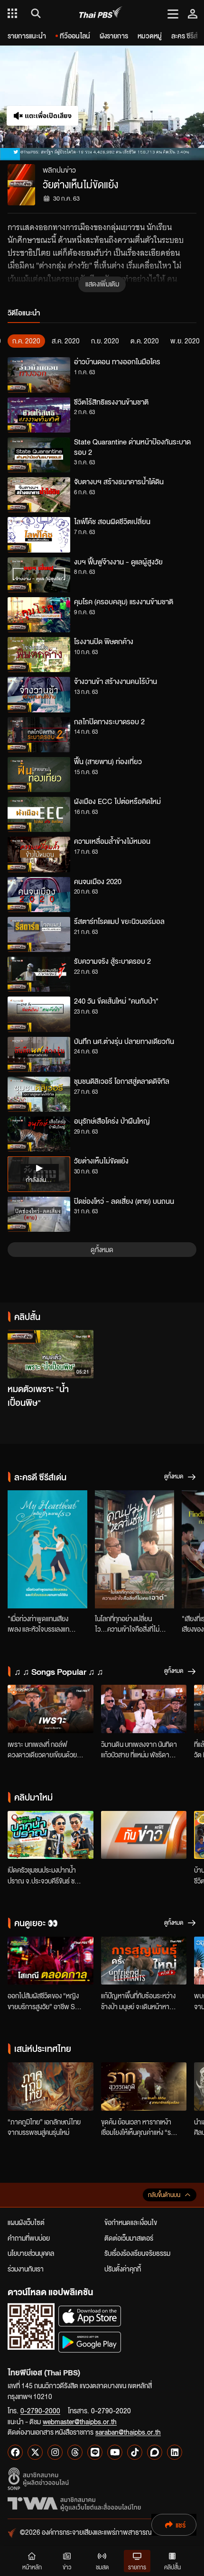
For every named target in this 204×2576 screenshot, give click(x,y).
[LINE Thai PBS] (95, 2452)
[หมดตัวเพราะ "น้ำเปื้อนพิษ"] (51, 1354)
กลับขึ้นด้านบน (164, 2195)
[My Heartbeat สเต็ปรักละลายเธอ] (47, 1549)
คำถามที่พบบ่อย (29, 2238)
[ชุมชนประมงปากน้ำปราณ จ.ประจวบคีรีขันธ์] (51, 1835)
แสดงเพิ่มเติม (102, 284)
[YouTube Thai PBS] (115, 2452)
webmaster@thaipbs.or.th (80, 2421)
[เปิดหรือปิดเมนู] (173, 13)
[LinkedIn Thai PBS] (175, 2452)
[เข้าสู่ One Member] (193, 13)
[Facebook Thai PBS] (15, 2452)
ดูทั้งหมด (102, 1249)
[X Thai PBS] (35, 2452)
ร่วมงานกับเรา (26, 2269)
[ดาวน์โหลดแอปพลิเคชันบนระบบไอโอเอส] (90, 2316)
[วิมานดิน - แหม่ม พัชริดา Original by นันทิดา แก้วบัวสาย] (144, 1709)
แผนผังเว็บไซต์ (26, 2222)
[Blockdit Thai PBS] (155, 2452)
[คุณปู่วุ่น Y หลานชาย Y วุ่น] (135, 1549)
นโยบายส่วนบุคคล (31, 2253)
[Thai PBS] (101, 14)
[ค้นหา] (34, 13)
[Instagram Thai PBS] (55, 2452)
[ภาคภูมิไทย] (51, 2087)
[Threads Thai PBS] (75, 2452)
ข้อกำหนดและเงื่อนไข (131, 2222)
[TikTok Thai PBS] (135, 2452)
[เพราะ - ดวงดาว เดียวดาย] (51, 1709)
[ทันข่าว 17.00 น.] (144, 1835)
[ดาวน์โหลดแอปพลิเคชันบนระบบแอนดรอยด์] (90, 2342)
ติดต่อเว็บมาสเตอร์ (129, 2238)
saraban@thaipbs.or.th (128, 2432)
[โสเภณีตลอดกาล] (51, 1961)
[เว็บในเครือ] (12, 13)
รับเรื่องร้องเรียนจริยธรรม (137, 2253)
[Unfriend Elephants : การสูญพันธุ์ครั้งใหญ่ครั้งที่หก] (144, 1961)
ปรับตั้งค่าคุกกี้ (123, 2269)
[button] (51, 103)
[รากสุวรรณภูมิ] (144, 2087)
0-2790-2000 (40, 2410)
